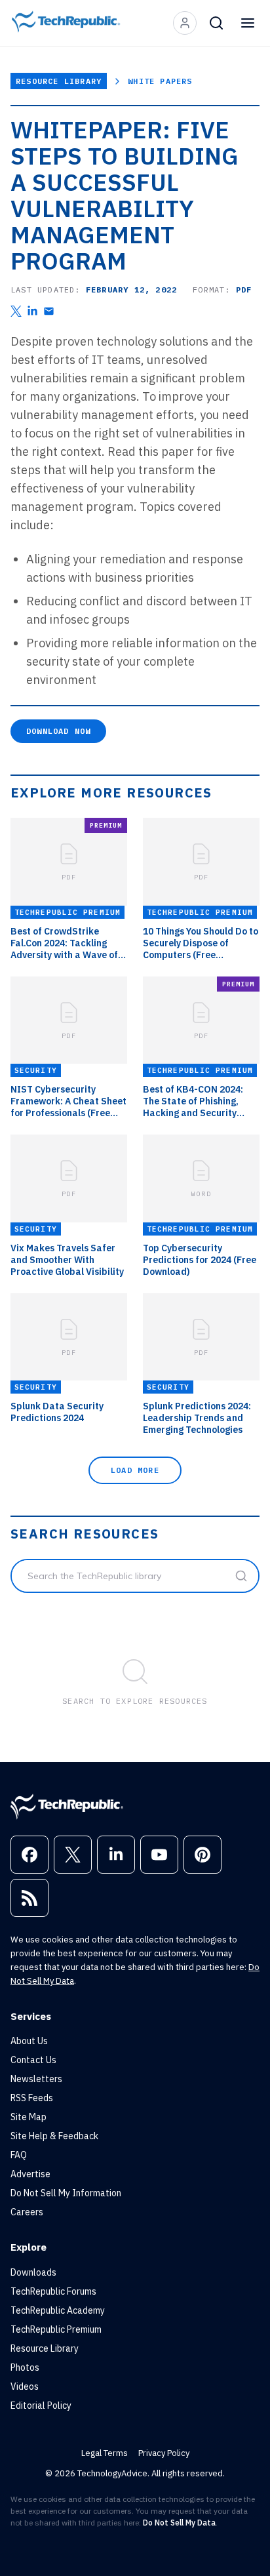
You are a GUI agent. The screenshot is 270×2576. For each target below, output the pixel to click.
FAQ (19, 2155)
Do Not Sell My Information (66, 2193)
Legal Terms (105, 2453)
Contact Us (33, 2060)
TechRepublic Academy (58, 2310)
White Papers (160, 81)
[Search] (216, 23)
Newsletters (36, 2079)
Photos (25, 2367)
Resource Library (59, 81)
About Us (29, 2041)
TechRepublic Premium (56, 2329)
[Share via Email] (49, 311)
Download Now (58, 731)
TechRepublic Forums (53, 2291)
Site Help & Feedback (54, 2136)
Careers (27, 2212)
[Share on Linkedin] (32, 311)
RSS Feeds (32, 2098)
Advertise (30, 2174)
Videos (25, 2386)
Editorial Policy (41, 2405)
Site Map (29, 2117)
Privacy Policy (164, 2453)
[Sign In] (185, 23)
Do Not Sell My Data (179, 2523)
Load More (135, 1470)
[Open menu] (248, 23)
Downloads (33, 2272)
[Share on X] (16, 311)
